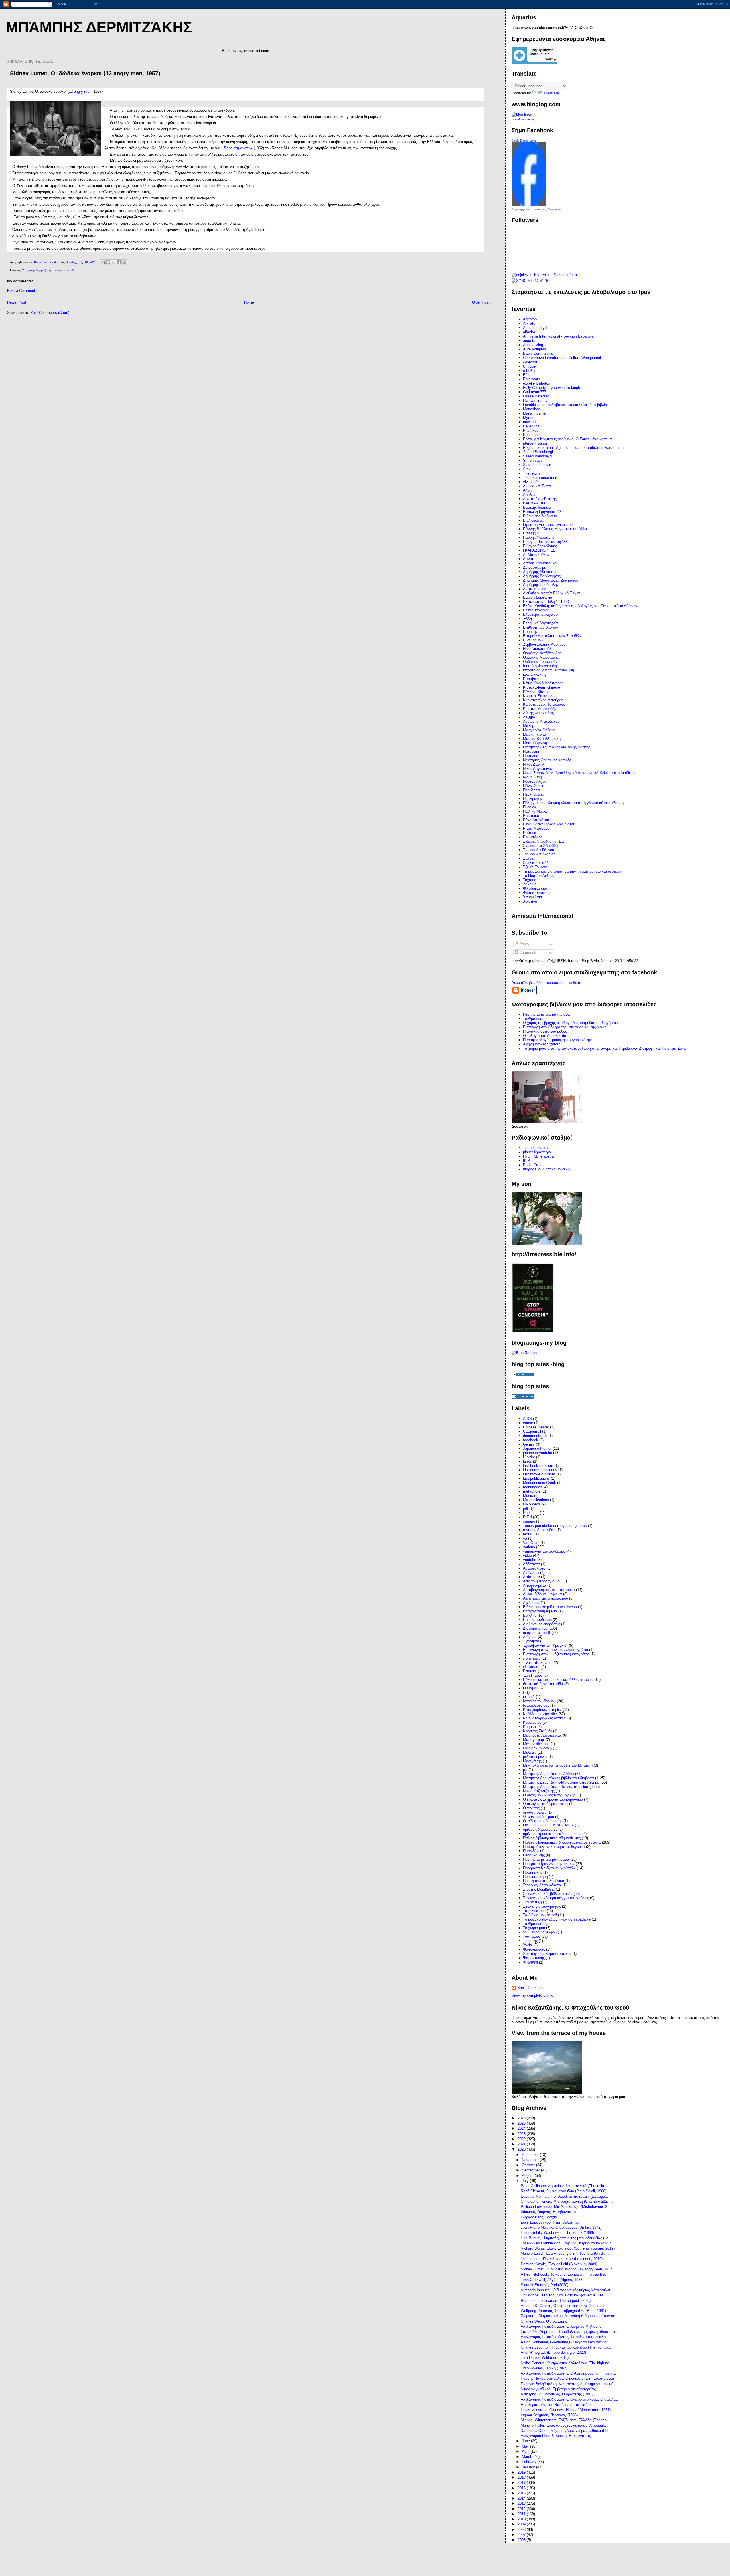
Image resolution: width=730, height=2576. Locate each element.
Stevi (527, 469)
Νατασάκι (531, 751)
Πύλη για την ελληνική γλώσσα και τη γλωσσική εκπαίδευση (573, 803)
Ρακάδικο (531, 816)
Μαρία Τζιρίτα (535, 734)
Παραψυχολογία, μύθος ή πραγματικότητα (558, 1040)
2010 (522, 2519)
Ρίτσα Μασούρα (536, 828)
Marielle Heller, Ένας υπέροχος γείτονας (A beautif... (564, 2425)
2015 (522, 2493)
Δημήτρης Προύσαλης (541, 585)
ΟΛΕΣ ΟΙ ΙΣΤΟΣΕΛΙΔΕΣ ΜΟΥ (548, 1825)
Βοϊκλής (530, 1615)
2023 (522, 2134)
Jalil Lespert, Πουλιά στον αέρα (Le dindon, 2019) (562, 2259)
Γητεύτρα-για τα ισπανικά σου (548, 525)
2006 (522, 2540)
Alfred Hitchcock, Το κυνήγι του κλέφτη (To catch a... (565, 2274)
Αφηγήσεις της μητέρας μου (546, 1598)
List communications (540, 1470)
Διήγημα (530, 1637)
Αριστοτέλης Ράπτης (540, 499)
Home (249, 302)
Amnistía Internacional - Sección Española (558, 336)
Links (527, 1461)
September (531, 2170)
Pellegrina (531, 426)
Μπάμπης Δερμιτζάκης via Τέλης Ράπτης (557, 747)
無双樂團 (530, 1962)
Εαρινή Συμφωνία (538, 597)
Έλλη (527, 619)
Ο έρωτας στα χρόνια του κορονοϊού (553, 1799)
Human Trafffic (535, 400)
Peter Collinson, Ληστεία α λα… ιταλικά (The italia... (564, 2186)
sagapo (529, 1521)
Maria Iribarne (534, 413)
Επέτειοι (530, 1671)
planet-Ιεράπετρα (537, 1152)
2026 (522, 2118)
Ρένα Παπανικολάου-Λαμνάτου (549, 824)
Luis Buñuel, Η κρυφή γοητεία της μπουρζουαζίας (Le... (566, 2238)
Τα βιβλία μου (534, 1911)
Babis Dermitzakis (524, 140)
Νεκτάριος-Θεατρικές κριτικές (547, 760)
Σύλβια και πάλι (536, 863)
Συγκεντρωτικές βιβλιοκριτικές (548, 1894)
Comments (528, 953)
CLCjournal (532, 1431)
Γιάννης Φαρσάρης (539, 537)
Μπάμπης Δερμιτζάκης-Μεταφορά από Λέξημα (561, 1782)
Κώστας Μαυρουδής (540, 709)
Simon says (533, 460)
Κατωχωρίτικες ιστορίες (542, 1710)
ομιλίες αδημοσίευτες (540, 1829)
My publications (536, 1500)
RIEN (527, 1517)
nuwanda (530, 422)
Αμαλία (529, 495)
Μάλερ (529, 726)
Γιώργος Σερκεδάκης (540, 546)
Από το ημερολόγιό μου (542, 1581)
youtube (530, 1560)
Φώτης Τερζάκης (537, 893)
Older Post (481, 302)
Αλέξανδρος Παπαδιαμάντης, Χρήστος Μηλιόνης (561, 2326)
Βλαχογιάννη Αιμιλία (540, 1611)
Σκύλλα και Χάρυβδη (540, 846)
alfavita (529, 332)
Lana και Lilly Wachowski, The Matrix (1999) (557, 2233)
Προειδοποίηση (535, 1877)
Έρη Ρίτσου (533, 1675)
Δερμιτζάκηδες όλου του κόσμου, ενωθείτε (546, 983)
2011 (522, 2514)
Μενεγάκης (532, 1761)
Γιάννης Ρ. (531, 533)
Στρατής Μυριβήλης (539, 1889)
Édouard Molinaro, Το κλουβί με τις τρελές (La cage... (564, 2196)
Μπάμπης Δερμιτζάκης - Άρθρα (548, 1774)
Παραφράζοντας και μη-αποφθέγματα (554, 1847)
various (529, 1547)
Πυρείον (530, 807)
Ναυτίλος (530, 756)
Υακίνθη (530, 884)
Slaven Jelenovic (537, 465)
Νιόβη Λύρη (532, 777)
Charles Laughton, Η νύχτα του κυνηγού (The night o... (566, 2347)
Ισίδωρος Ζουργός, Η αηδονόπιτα (548, 2212)
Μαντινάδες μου (536, 1744)
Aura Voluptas (535, 349)
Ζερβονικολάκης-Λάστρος (544, 644)
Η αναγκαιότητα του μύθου (545, 1031)
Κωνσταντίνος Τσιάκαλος (544, 704)
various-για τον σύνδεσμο (544, 1551)
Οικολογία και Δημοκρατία (545, 1036)
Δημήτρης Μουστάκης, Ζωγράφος (551, 580)
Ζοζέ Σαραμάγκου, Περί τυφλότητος (550, 2222)
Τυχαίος (529, 880)
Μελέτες (530, 1752)
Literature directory (524, 119)
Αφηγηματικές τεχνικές (542, 1044)
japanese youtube (538, 1453)
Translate (551, 93)
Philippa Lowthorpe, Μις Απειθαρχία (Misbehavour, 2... (566, 2207)
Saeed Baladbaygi (538, 452)
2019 (522, 2472)
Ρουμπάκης (533, 837)
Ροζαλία (530, 833)
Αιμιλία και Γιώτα (537, 486)
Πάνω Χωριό (534, 786)
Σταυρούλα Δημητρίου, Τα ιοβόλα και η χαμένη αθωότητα (568, 2332)
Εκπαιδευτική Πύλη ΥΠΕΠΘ (546, 602)
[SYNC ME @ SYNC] (531, 281)
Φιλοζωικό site (535, 888)
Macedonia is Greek (540, 1483)
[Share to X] (113, 262)
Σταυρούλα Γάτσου (539, 850)
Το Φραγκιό (533, 1019)
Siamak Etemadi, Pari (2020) (545, 2285)
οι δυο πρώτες (535, 1812)
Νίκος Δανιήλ (534, 764)
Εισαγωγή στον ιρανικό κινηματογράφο (555, 1650)
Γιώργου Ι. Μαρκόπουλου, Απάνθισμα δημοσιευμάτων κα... (570, 2316)
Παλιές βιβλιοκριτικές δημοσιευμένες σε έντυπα (562, 1842)
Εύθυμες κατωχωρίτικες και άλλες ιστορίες (558, 1680)
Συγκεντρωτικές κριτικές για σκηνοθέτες (556, 1898)
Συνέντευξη (532, 1902)
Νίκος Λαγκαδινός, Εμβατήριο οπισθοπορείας (558, 2389)
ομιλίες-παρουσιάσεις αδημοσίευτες (552, 1834)
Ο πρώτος (531, 1808)
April (526, 2451)
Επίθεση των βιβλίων (541, 627)
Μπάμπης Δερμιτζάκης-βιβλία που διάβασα (558, 1778)
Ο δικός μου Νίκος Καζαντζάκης (549, 1795)
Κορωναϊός (532, 1722)
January (529, 2467)
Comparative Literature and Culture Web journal (562, 358)
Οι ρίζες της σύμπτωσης (543, 1821)
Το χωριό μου (534, 1928)
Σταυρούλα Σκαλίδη (539, 854)
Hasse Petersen (536, 396)
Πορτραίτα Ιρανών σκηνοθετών (549, 1864)
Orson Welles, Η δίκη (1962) (544, 2368)
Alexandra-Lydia (536, 328)
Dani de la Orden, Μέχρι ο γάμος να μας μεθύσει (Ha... (566, 2431)
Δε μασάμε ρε (534, 567)
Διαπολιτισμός (535, 589)
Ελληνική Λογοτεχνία (541, 623)
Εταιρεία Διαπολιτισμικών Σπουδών (552, 636)
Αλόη (527, 490)
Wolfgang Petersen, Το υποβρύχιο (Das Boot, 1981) (563, 2311)
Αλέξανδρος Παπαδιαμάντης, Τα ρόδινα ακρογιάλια (564, 2337)
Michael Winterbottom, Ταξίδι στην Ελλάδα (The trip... (565, 2420)
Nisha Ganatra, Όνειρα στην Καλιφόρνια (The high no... (567, 2363)
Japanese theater (537, 1449)
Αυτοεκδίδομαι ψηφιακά (543, 1594)
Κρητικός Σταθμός (538, 1731)
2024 (522, 2128)
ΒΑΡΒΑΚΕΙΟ (534, 503)
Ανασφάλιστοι (535, 1568)
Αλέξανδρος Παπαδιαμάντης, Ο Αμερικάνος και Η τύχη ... (568, 2373)
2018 (522, 2477)
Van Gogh (531, 1543)
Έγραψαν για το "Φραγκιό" (545, 1645)
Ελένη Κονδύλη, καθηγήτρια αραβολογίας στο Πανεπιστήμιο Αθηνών (580, 606)
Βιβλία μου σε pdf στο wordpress (550, 1607)
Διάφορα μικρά (535, 1628)
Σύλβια (529, 858)
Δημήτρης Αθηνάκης (540, 572)
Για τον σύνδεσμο (537, 1620)
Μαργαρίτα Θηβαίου (540, 730)
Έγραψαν (531, 1641)
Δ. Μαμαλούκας (536, 555)
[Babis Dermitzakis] (529, 205)
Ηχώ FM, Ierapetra (538, 1156)
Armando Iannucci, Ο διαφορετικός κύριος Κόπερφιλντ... (567, 2290)
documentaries (535, 1436)
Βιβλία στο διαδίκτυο (540, 516)
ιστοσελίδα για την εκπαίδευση (548, 670)
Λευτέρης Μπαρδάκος (541, 721)
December (531, 2155)
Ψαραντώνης (534, 1958)
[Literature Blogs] (522, 114)
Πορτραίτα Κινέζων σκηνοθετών (549, 1868)
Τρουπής (530, 1941)
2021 (522, 2144)
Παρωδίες (531, 1851)
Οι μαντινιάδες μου (539, 1817)
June (526, 2441)
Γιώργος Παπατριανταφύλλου (547, 542)
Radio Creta (533, 1165)
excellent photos (537, 383)
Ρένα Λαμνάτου (536, 820)
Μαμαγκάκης (534, 1740)
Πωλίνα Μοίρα (535, 811)
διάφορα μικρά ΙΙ (537, 1633)
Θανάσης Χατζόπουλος (542, 653)
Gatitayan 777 (535, 392)
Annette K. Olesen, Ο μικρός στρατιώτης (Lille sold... (564, 2306)
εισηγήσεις (532, 1658)
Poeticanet (532, 435)
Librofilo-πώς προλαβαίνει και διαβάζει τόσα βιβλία (565, 405)
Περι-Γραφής (533, 794)
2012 (522, 2509)
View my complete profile (532, 1995)
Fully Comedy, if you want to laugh (551, 388)
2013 (522, 2503)
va (525, 1538)
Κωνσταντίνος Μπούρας (543, 700)
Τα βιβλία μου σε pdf (540, 1915)
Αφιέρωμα (531, 1603)
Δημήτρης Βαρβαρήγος (542, 576)
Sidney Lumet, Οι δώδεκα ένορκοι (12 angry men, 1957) (567, 2269)
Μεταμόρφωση (535, 743)
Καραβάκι (531, 679)
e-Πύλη (529, 371)
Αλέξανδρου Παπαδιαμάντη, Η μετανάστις (556, 2436)
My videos (532, 1504)
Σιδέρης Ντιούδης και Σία (544, 841)
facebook (531, 1440)
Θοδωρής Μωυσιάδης (541, 657)
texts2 (528, 1534)
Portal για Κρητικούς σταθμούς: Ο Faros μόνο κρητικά (567, 439)
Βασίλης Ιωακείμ (537, 507)
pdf (526, 1508)
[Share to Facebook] (119, 262)
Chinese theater (536, 1427)
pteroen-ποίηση (536, 443)
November (531, 2160)
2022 (522, 2139)
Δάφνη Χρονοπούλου (541, 563)
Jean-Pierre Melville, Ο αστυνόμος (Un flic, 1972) (561, 2227)
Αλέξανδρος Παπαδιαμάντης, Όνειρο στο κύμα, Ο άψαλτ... (569, 2399)
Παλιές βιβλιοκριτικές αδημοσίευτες (552, 1838)
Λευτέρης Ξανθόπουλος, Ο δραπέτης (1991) (557, 2394)
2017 (522, 2483)
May (526, 2446)
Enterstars (532, 379)
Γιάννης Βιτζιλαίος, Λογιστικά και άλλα (555, 529)
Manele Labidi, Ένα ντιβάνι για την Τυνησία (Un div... (565, 2253)
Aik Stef (530, 323)
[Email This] (103, 262)
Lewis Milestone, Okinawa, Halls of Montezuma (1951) (566, 2410)
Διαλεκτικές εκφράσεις (542, 1624)
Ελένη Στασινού (536, 610)
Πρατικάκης (533, 1872)
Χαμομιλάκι (532, 897)
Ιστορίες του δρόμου (539, 1701)
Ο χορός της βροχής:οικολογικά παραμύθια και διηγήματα (571, 1023)
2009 (522, 2524)
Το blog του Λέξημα (539, 876)
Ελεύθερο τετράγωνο (540, 614)
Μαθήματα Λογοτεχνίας (542, 1735)
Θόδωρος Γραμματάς (540, 662)
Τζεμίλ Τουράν (535, 867)
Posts (524, 944)
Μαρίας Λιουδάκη (537, 1748)
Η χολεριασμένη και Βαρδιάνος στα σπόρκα (557, 2405)
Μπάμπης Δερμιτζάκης (99, 27)
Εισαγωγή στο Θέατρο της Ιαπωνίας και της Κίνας (565, 1027)
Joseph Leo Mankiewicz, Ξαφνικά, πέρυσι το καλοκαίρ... (568, 2243)
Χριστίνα (530, 901)
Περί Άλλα (531, 790)
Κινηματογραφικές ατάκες (544, 1718)
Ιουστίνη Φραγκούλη (540, 666)
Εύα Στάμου (533, 640)
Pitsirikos (531, 430)
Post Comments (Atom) (50, 313)
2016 (522, 2488)
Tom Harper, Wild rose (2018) (545, 2358)
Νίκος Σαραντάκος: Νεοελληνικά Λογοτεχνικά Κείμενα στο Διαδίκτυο (580, 773)
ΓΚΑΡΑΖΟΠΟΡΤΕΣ (539, 550)
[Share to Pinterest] (124, 262)
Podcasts (531, 1513)
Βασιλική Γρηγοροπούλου (544, 512)
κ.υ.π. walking (535, 674)
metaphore (532, 1491)
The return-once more (541, 478)
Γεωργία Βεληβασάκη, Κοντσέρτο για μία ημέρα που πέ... (569, 2384)
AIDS (527, 1419)
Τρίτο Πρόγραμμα (537, 1148)
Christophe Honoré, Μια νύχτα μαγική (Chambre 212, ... (567, 2201)
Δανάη (529, 559)
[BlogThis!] (108, 262)
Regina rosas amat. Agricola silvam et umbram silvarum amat (574, 448)
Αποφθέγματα (535, 1585)
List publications (536, 1478)
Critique (529, 366)
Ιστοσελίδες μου (536, 1705)
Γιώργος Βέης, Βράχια (539, 2217)
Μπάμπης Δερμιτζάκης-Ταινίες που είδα (48, 270)
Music (528, 1496)
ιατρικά (529, 1697)
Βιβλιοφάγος (533, 520)
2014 (522, 2498)
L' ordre (529, 1457)
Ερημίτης (530, 632)
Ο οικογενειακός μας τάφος (546, 1804)
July (526, 2181)
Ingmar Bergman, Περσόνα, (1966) (549, 2415)
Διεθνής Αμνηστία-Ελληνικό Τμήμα (551, 593)
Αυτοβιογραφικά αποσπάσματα (549, 1590)
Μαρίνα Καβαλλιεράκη (542, 739)
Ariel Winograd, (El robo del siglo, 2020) (553, 2352)
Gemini (529, 1444)
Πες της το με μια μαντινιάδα (547, 1014)
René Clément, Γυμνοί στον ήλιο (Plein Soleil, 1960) (563, 2191)
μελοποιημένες (535, 1757)
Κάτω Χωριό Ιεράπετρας (543, 683)
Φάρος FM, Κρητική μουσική (546, 1169)
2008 (522, 2530)
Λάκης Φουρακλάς (538, 713)
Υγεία (528, 1945)
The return (531, 473)
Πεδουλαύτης (534, 1855)
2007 (522, 2535)
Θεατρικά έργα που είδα (543, 1684)
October (529, 2165)
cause (528, 1423)
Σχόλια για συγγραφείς (542, 1906)
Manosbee (532, 409)
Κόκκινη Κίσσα (535, 692)
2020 (522, 2149)
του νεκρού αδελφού (540, 1932)
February (530, 2462)
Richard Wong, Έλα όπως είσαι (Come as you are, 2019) (568, 2248)
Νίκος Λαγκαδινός (538, 769)
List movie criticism (539, 1474)
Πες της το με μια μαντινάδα (546, 1859)
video (527, 1556)
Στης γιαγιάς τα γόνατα (542, 1885)
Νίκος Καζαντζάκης (539, 1791)
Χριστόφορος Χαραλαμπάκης (547, 1954)
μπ (525, 1770)
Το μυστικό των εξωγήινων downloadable (557, 1919)
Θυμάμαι (530, 1688)
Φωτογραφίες (534, 1949)
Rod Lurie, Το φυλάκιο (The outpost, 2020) (556, 2301)
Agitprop (530, 319)
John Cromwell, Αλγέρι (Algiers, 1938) (552, 2280)
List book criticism (538, 1466)
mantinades (533, 1487)
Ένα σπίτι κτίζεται (538, 1663)
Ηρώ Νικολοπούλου (539, 649)
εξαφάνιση (532, 1667)
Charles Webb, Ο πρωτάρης (544, 2321)
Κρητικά (530, 1727)
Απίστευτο (531, 1577)
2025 (522, 2123)
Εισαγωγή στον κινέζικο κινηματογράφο (556, 1654)
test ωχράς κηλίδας (539, 1530)
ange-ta (529, 341)
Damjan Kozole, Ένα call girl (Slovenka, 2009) (559, 2264)
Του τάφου (532, 1936)
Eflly (527, 375)
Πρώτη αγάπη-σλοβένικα (544, 1881)
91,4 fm (529, 1161)
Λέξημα (529, 717)
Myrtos (529, 418)
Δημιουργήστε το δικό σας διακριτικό (536, 209)
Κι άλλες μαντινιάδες (540, 1714)
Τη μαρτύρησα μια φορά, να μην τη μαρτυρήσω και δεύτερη (572, 871)
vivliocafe (531, 482)
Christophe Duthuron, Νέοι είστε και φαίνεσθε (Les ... (564, 2295)
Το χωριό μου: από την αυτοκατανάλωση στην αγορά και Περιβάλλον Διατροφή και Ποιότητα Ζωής (605, 1048)
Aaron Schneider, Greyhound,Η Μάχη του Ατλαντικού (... (567, 2342)
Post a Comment (21, 291)
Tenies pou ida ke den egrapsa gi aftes (555, 1526)
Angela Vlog (533, 345)
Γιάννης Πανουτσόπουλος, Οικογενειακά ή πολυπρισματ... (569, 2378)
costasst (530, 362)
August (528, 2176)
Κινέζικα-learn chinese (542, 687)
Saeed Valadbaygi (538, 456)
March (528, 2457)
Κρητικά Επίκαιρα (538, 696)
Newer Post (17, 302)
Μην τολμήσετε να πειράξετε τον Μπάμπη (558, 1765)
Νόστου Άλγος (535, 781)
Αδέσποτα (531, 1564)
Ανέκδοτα (531, 1573)
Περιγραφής (533, 799)
